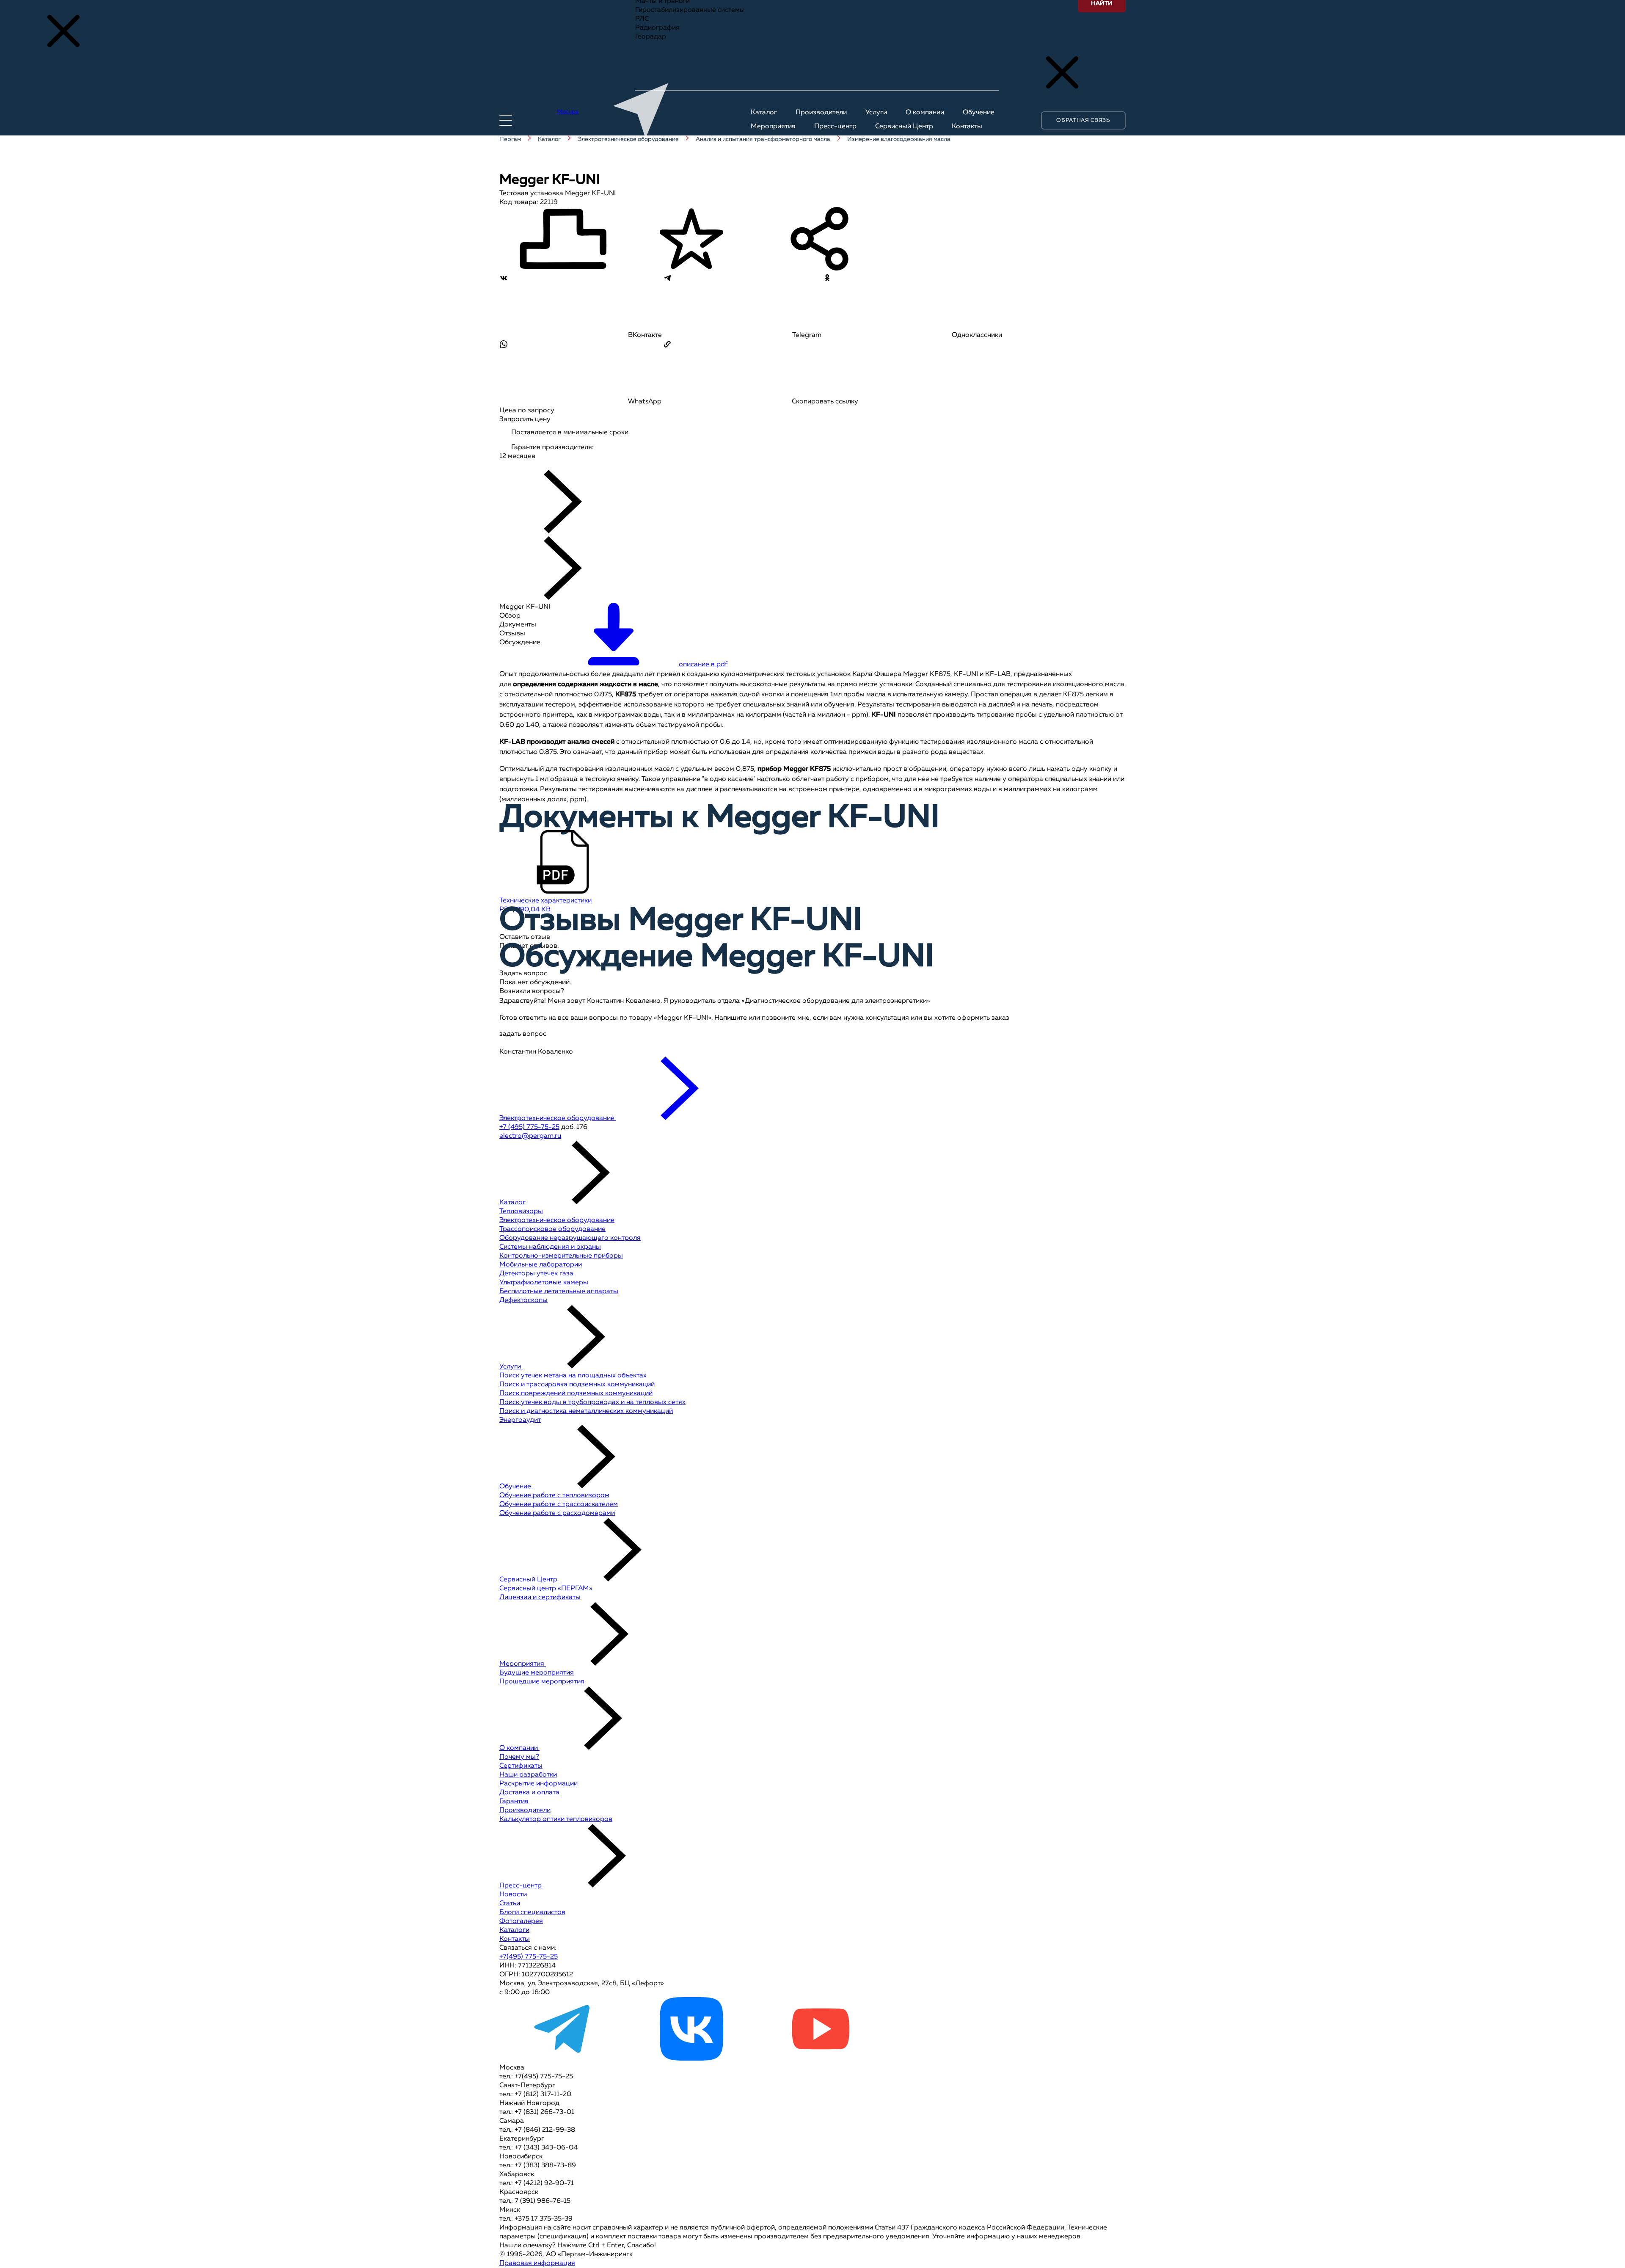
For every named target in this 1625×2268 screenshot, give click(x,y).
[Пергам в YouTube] (820, 2059)
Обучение (516, 1487)
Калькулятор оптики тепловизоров (556, 1819)
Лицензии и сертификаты (540, 1598)
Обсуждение (520, 643)
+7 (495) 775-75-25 (529, 1127)
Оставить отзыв (525, 937)
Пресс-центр (521, 1886)
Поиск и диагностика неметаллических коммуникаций (586, 1411)
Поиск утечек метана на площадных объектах (573, 1376)
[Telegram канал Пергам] (563, 2059)
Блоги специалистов (532, 1912)
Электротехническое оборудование (557, 1220)
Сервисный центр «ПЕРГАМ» (546, 1589)
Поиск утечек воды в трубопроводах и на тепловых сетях (592, 1402)
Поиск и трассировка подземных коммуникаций (577, 1385)
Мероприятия (523, 1664)
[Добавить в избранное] (691, 240)
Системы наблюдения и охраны (550, 1247)
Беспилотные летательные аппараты (559, 1291)
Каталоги (514, 1930)
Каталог (513, 1203)
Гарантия (514, 1802)
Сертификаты (521, 1766)
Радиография (657, 28)
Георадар (651, 37)
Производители (525, 1810)
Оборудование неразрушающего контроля (570, 1238)
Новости (513, 1895)
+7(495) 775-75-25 (529, 1957)
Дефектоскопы (523, 1300)
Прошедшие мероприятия (542, 1682)
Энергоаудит (520, 1420)
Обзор (510, 616)
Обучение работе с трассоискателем (559, 1504)
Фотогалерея (521, 1921)
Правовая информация (537, 2263)
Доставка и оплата (529, 1793)
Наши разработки (528, 1775)
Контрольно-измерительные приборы (561, 1256)
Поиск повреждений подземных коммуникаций (576, 1393)
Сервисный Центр (529, 1580)
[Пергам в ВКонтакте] (691, 2059)
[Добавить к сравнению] (563, 240)
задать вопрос (523, 1034)
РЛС (642, 19)
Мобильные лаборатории (541, 1265)
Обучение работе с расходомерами (557, 1513)
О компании (519, 1748)
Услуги (511, 1367)
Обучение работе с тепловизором (554, 1495)
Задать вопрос (523, 974)
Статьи (510, 1904)
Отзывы (512, 634)
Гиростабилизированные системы (690, 10)
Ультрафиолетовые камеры (544, 1283)
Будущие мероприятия (537, 1673)
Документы (518, 625)
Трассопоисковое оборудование (552, 1229)
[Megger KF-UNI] (528, 465)
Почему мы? (519, 1757)
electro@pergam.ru (530, 1136)
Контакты (515, 1939)
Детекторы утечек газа (536, 1274)
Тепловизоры (521, 1211)
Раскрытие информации (538, 1784)
